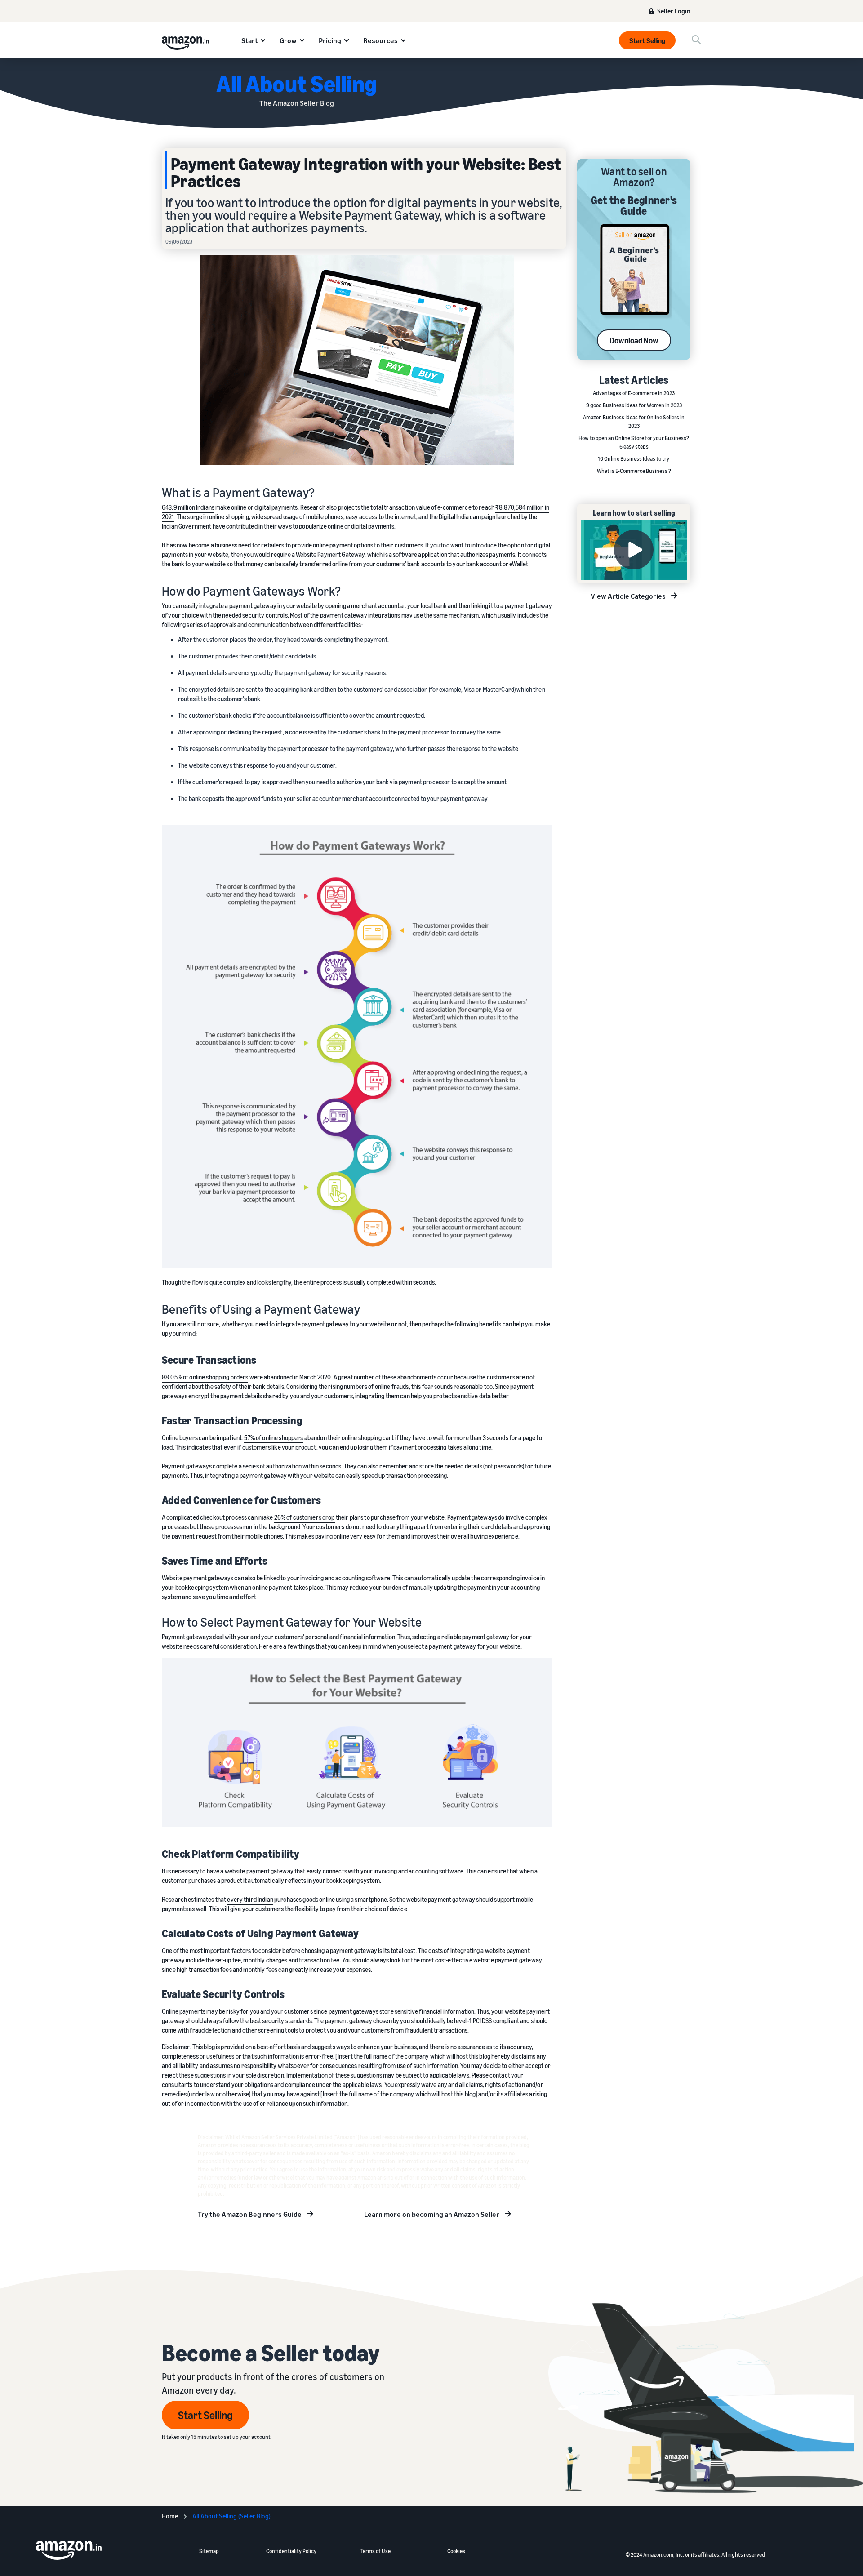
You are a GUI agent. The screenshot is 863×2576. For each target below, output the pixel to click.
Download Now (634, 340)
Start (249, 40)
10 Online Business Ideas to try (634, 459)
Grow (288, 40)
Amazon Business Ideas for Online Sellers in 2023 (634, 422)
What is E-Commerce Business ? (634, 471)
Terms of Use (376, 2551)
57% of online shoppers (274, 1438)
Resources (380, 40)
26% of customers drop (305, 1517)
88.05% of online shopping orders (205, 1377)
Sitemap (209, 2551)
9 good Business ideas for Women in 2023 (634, 405)
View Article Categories (628, 596)
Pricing (330, 40)
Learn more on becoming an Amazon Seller (432, 2214)
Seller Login (674, 11)
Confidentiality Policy (291, 2551)
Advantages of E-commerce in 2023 (634, 393)
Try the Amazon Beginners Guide (250, 2214)
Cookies (456, 2551)
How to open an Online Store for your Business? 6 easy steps (634, 442)
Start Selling (647, 40)
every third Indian (250, 1899)
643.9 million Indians (188, 507)
